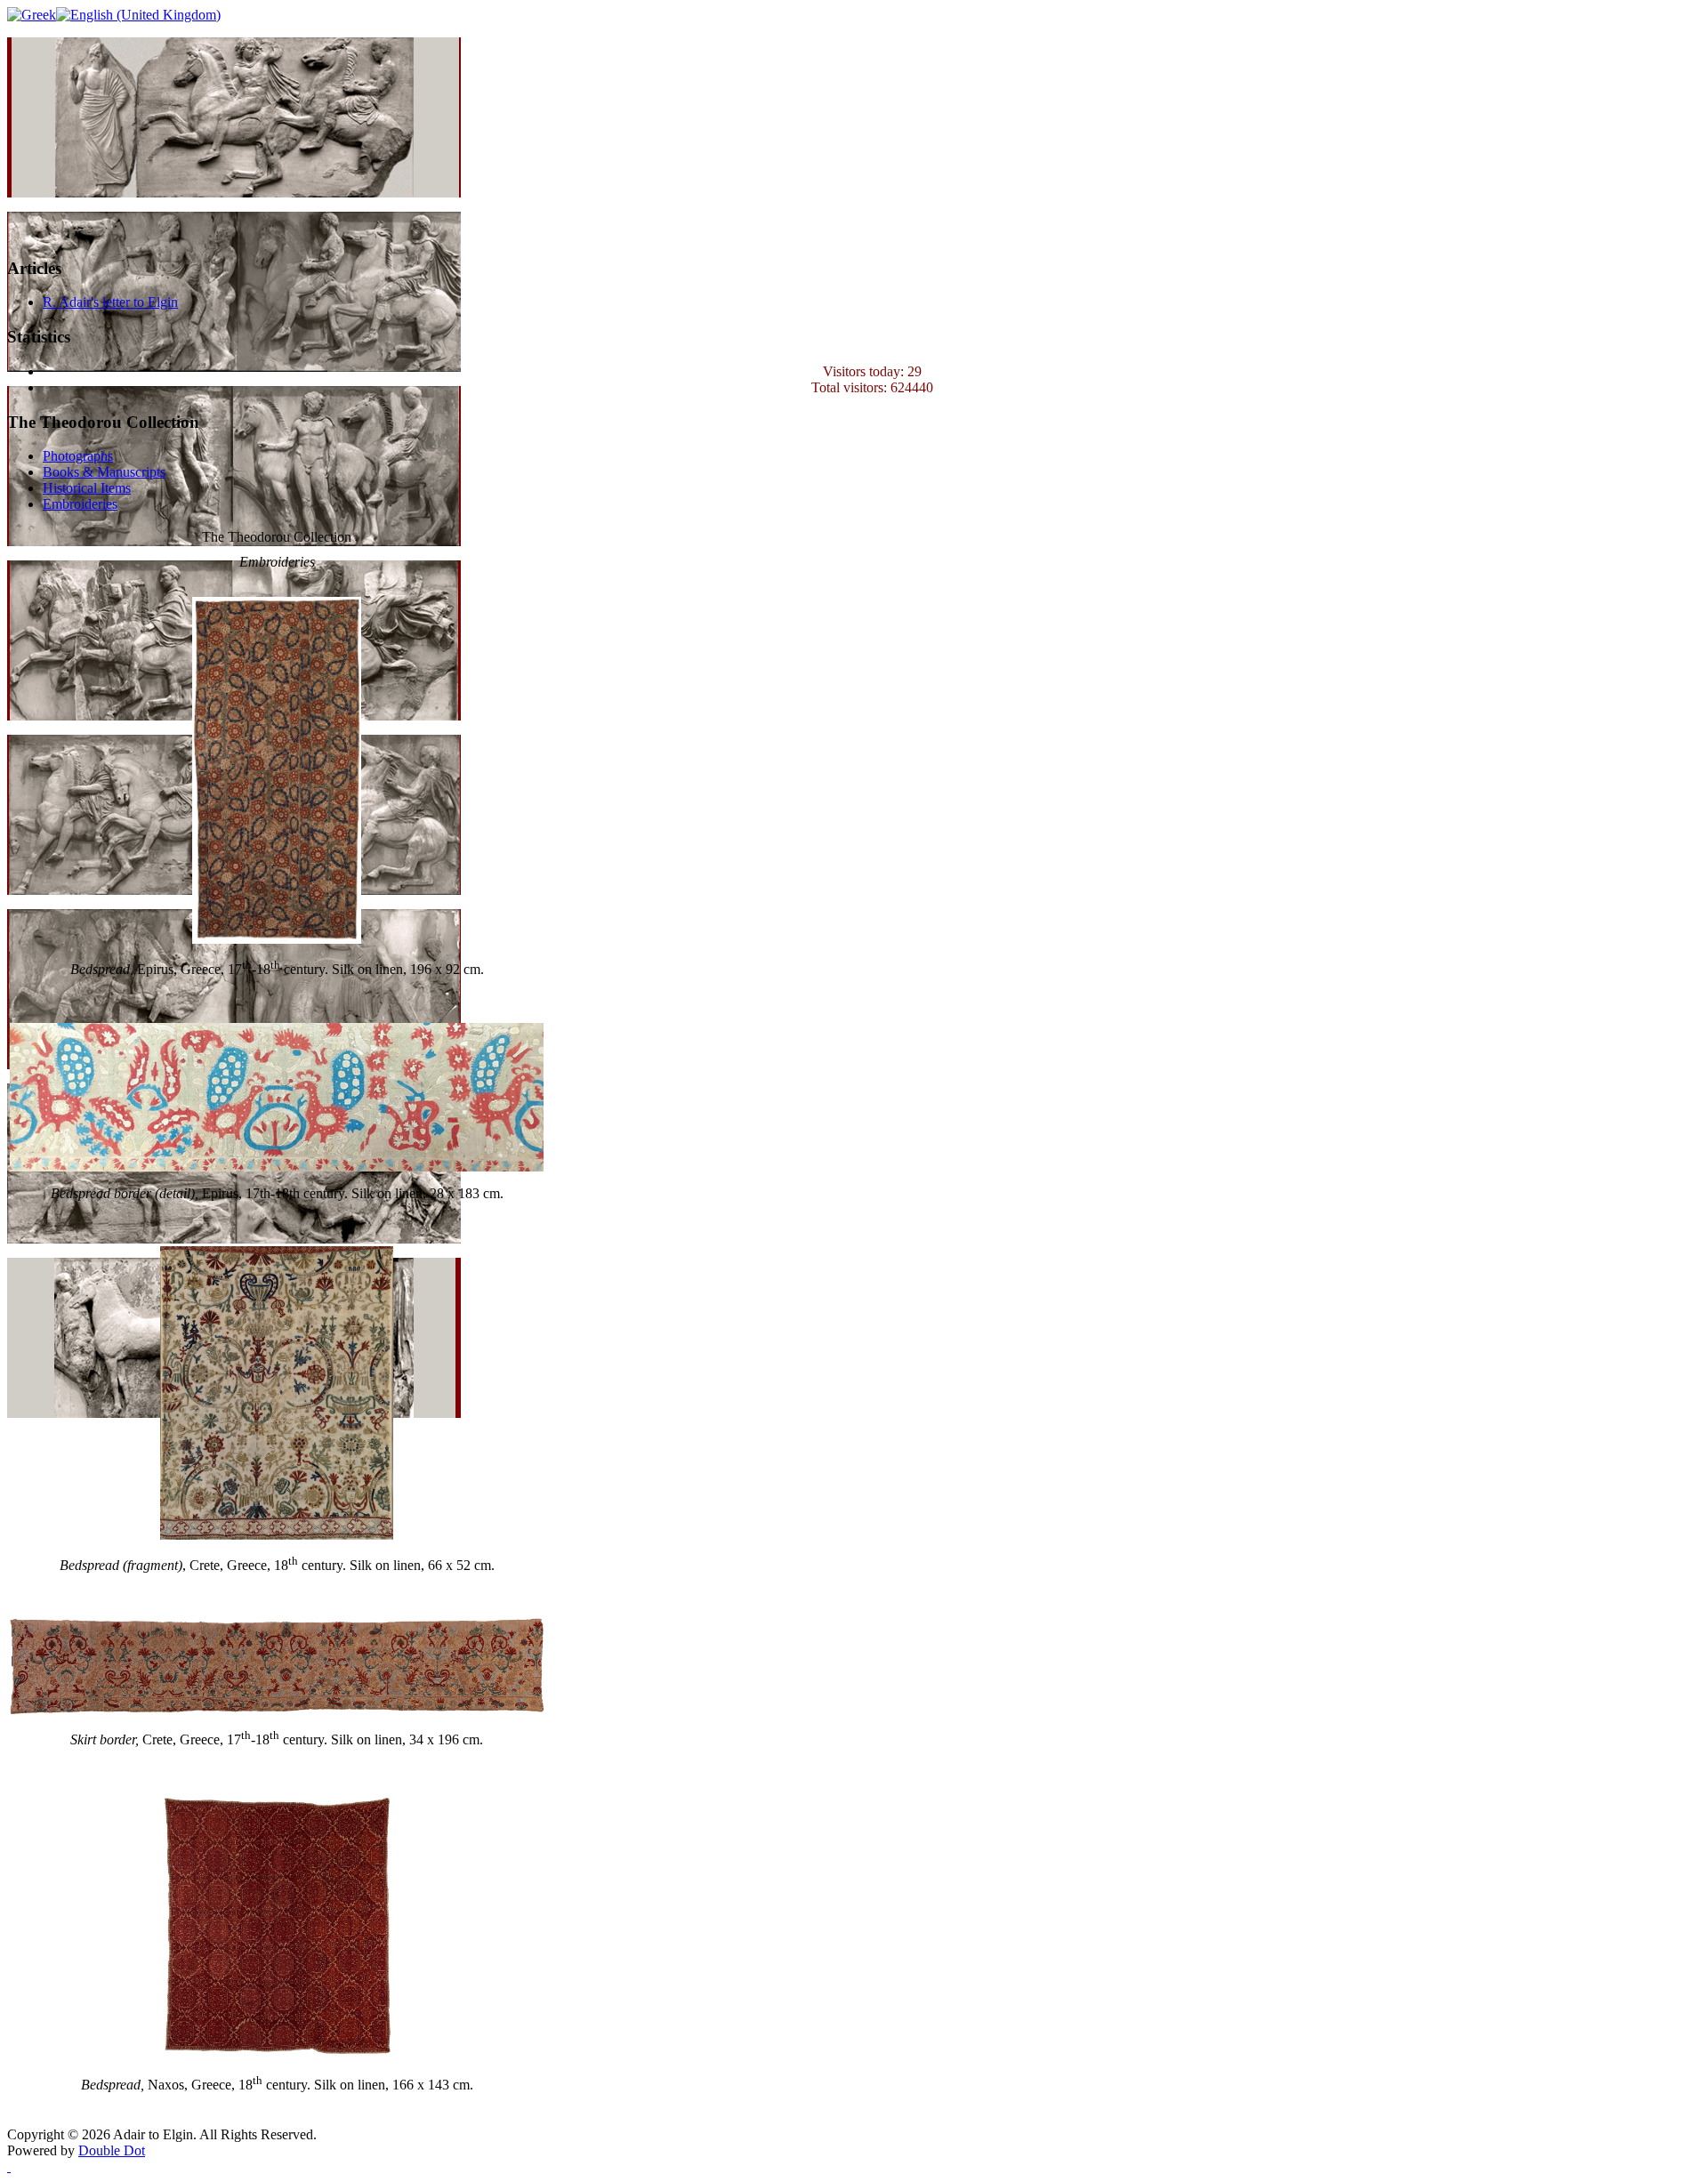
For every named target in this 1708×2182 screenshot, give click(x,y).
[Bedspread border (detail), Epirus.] (277, 1167)
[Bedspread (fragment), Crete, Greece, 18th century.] (277, 1535)
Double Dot (112, 2150)
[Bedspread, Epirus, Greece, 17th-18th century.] (277, 939)
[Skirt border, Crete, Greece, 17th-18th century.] (277, 1709)
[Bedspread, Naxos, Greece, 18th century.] (277, 2054)
